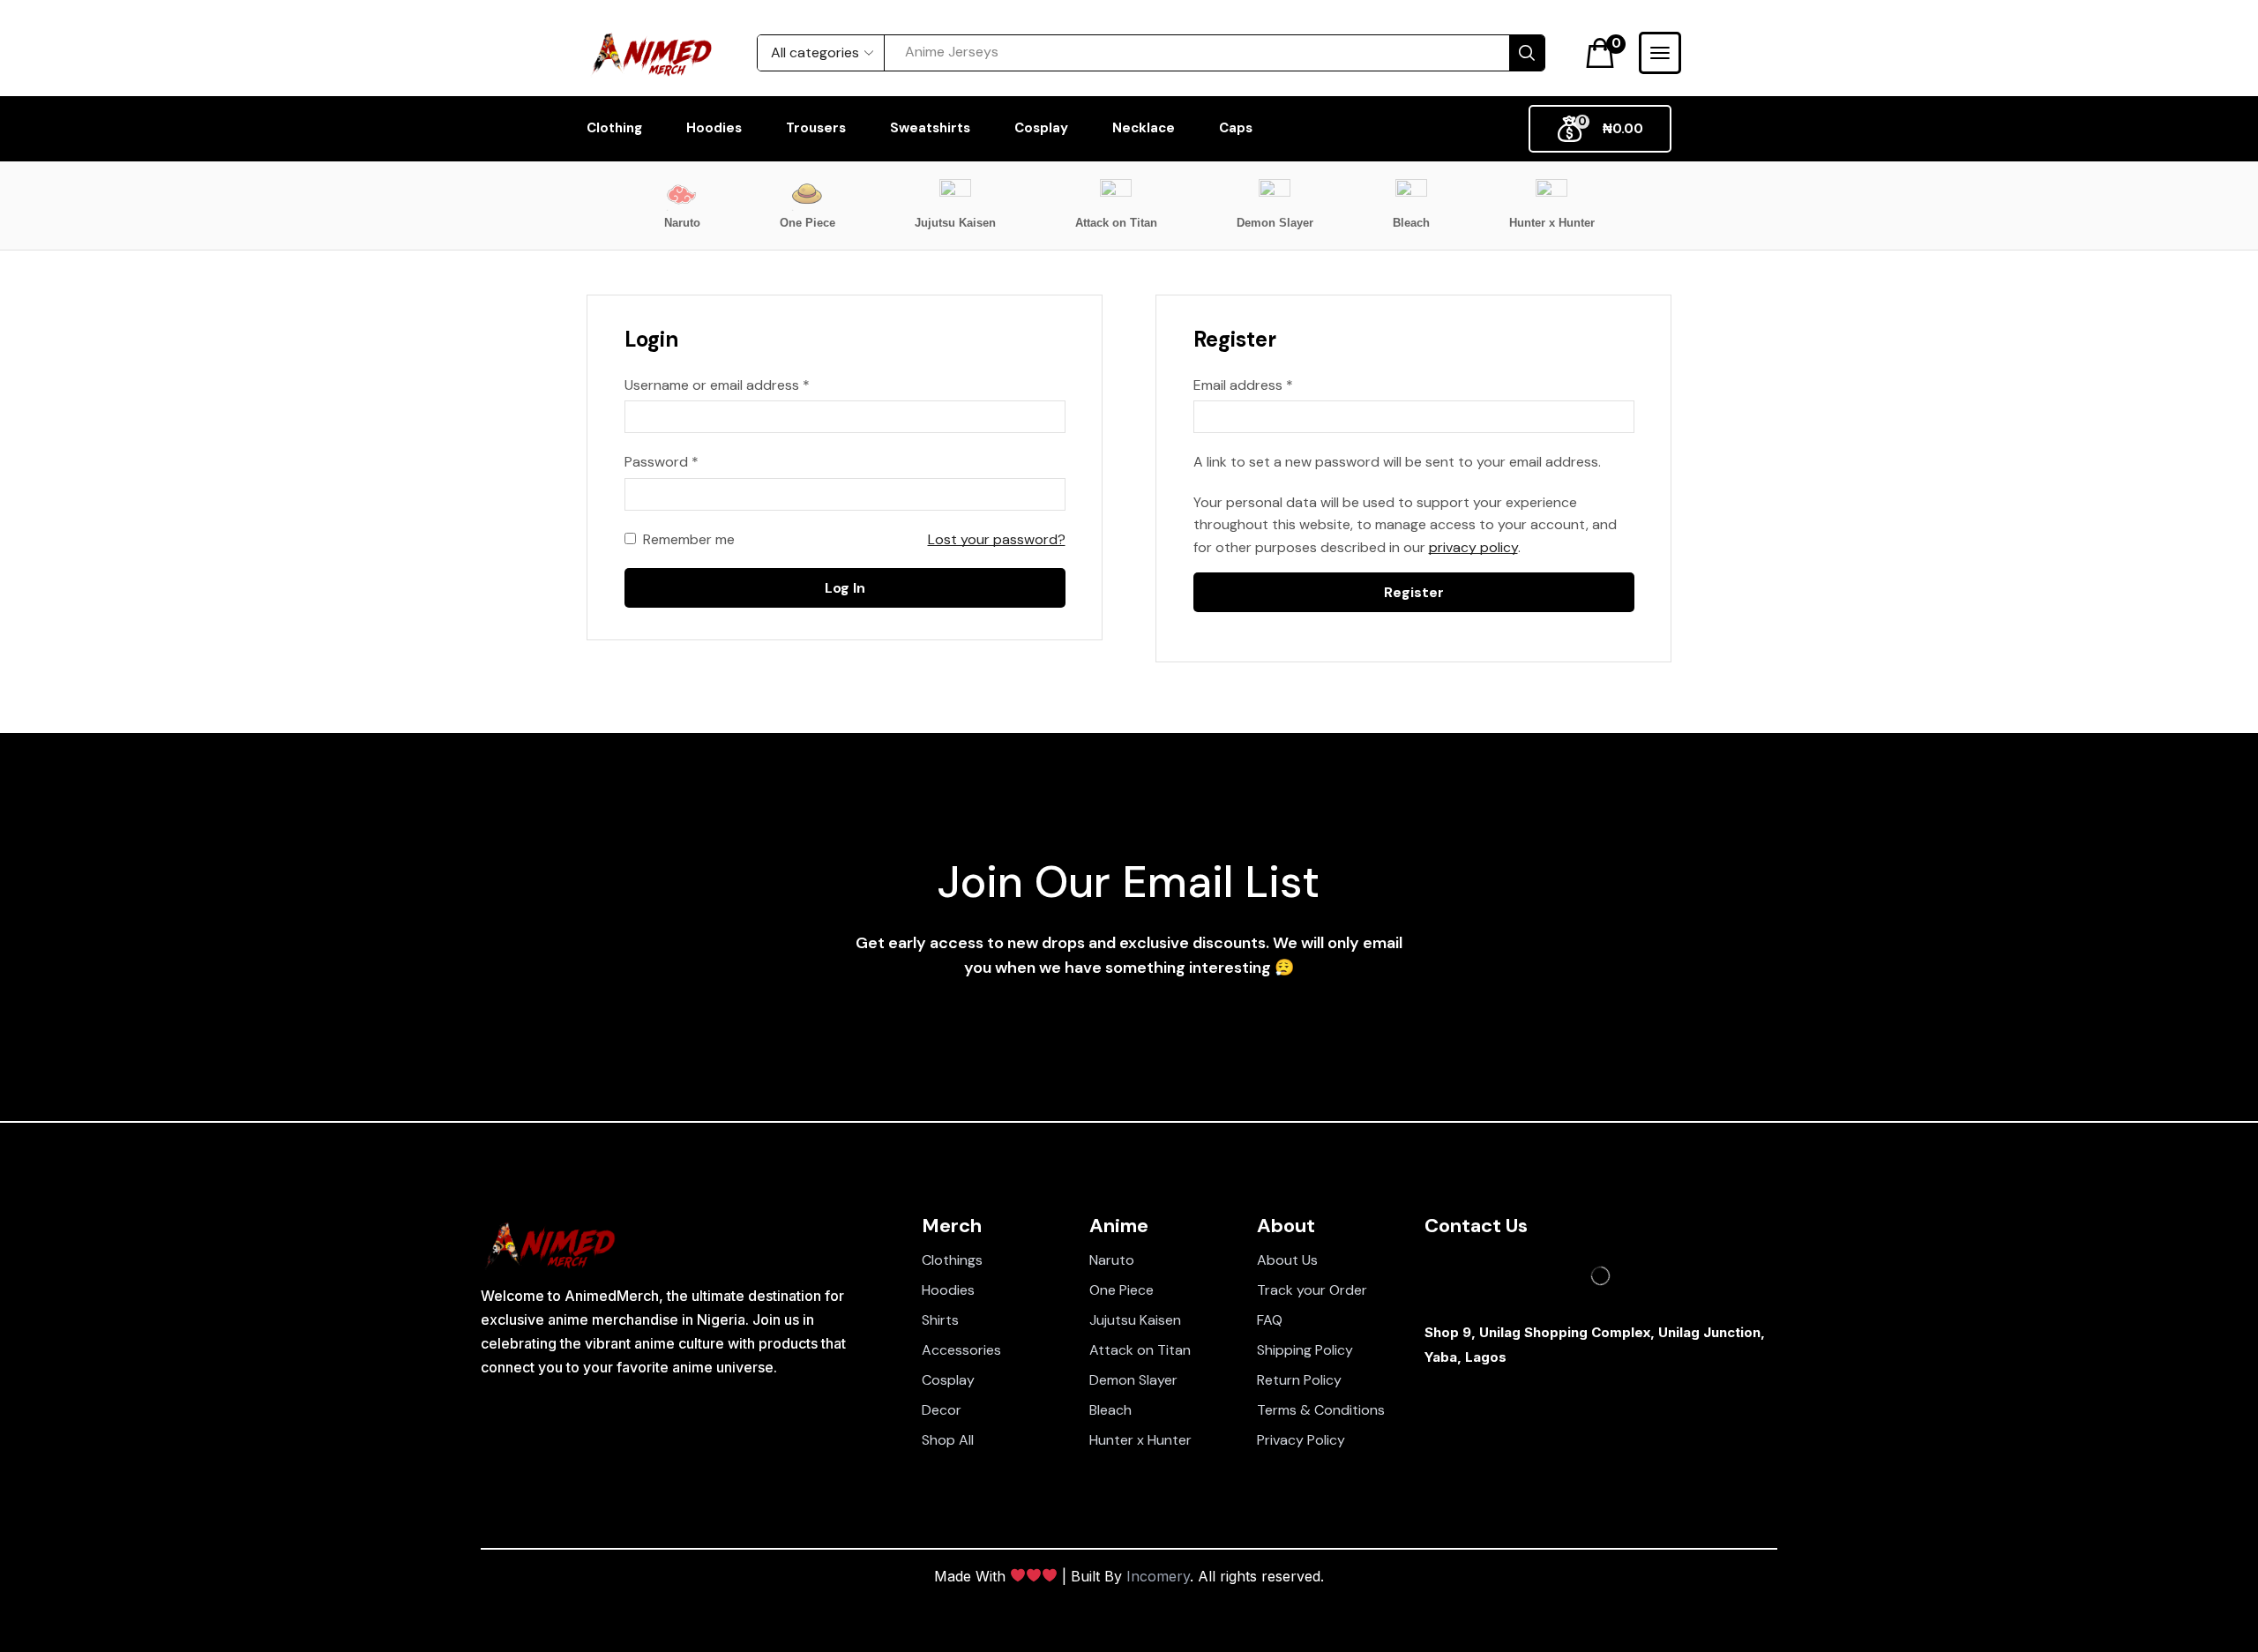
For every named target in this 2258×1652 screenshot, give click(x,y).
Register (1414, 592)
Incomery (1158, 1576)
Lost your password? (997, 539)
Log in (845, 588)
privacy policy (1473, 547)
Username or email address (717, 384)
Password (662, 461)
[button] (1606, 53)
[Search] (1527, 53)
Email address (1243, 384)
